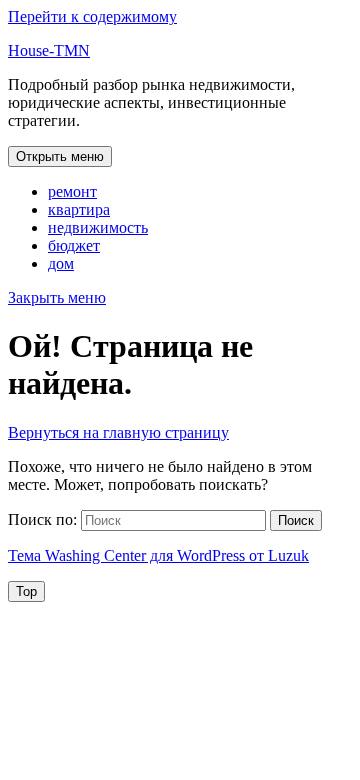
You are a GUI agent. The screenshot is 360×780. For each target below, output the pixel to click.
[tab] (60, 156)
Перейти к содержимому (92, 16)
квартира (79, 209)
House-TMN (49, 50)
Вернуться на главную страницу (118, 432)
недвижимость (98, 227)
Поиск (296, 520)
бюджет (74, 245)
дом (61, 263)
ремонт (72, 191)
